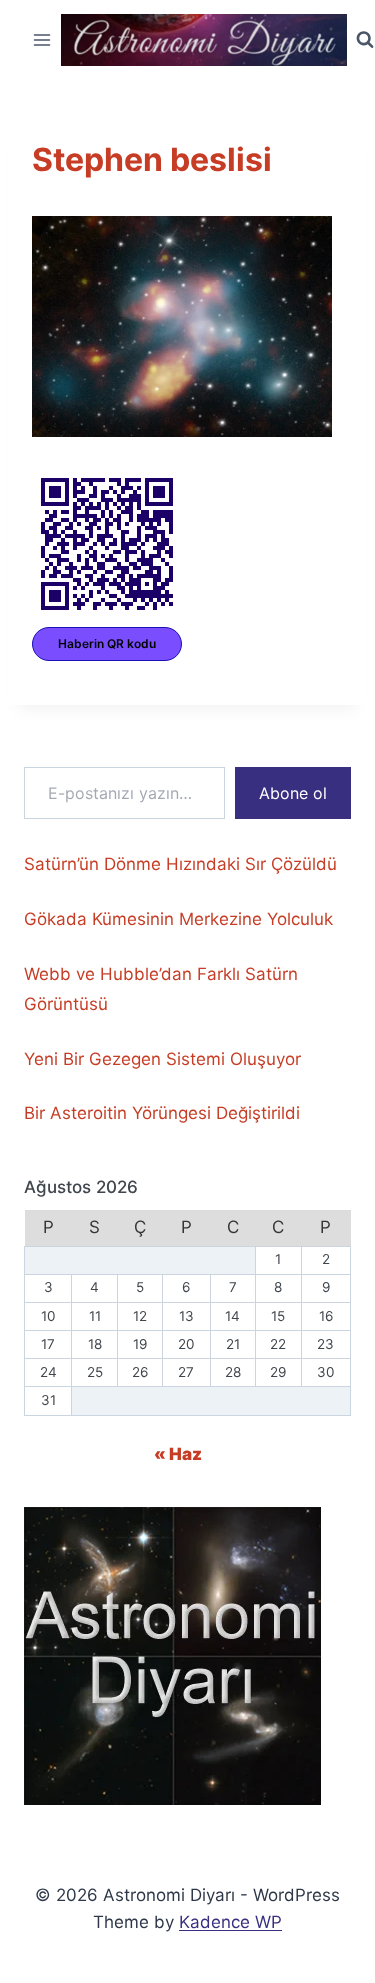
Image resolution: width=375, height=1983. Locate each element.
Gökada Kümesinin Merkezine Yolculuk (178, 919)
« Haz (178, 1454)
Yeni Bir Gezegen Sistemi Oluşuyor (162, 1059)
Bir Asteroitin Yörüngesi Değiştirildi (162, 1113)
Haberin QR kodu (107, 643)
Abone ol (293, 793)
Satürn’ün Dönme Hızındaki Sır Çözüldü (180, 864)
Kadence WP (230, 1922)
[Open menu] (42, 39)
